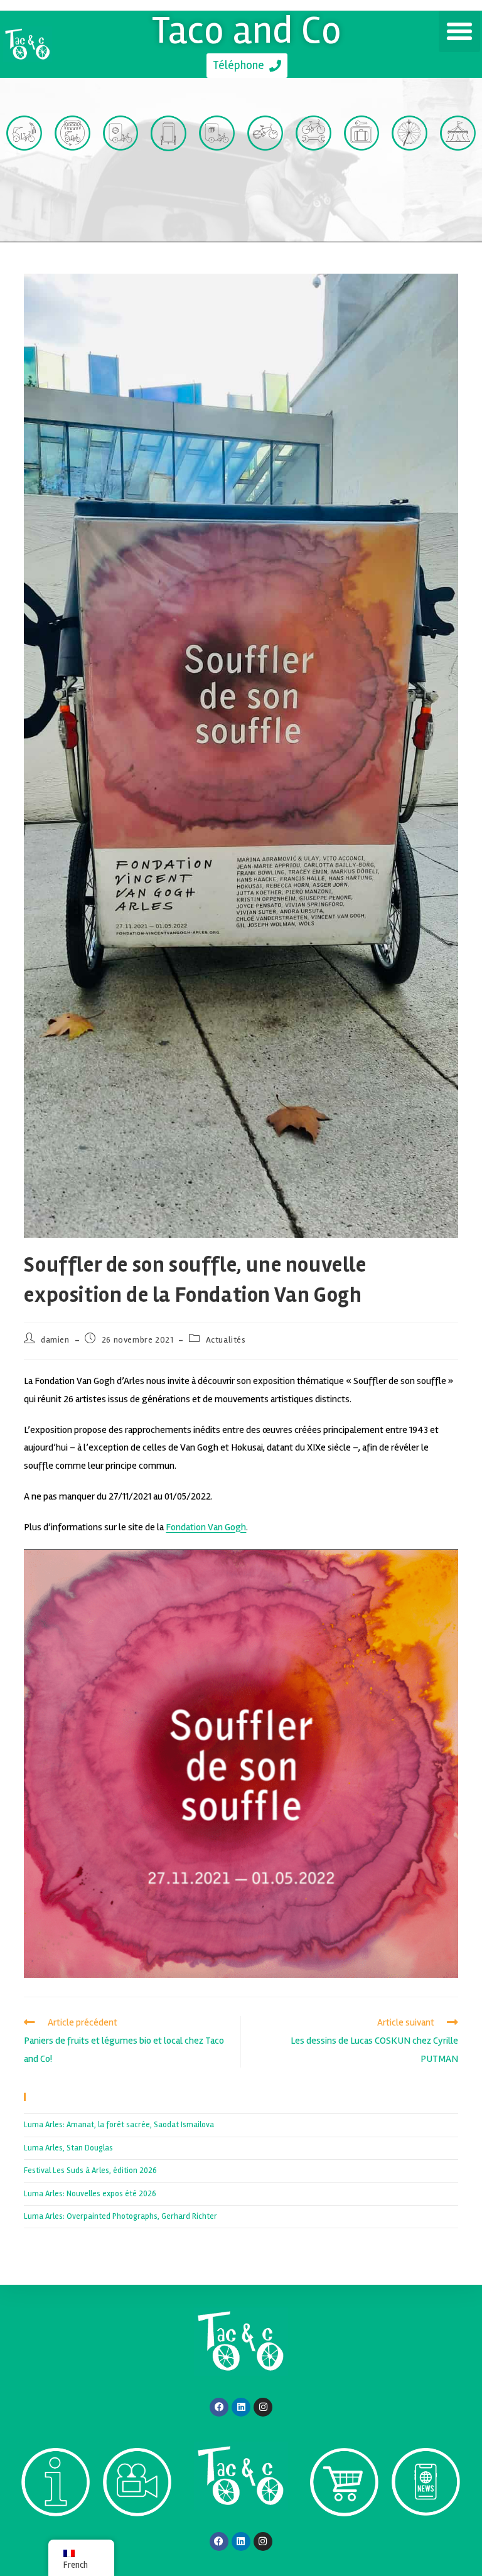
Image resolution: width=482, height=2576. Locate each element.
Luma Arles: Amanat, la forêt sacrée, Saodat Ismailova (119, 2125)
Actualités (226, 1340)
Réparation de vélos (313, 189)
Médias (137, 2539)
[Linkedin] (241, 2407)
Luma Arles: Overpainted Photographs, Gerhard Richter (120, 2216)
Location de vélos (265, 189)
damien (55, 1340)
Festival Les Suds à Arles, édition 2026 (90, 2171)
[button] (459, 31)
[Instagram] (263, 2407)
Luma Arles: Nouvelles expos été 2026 (90, 2194)
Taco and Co (247, 30)
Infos (56, 2539)
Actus (426, 2539)
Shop (344, 2539)
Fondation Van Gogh (206, 1527)
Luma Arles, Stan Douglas (68, 2148)
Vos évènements (458, 189)
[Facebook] (219, 2407)
